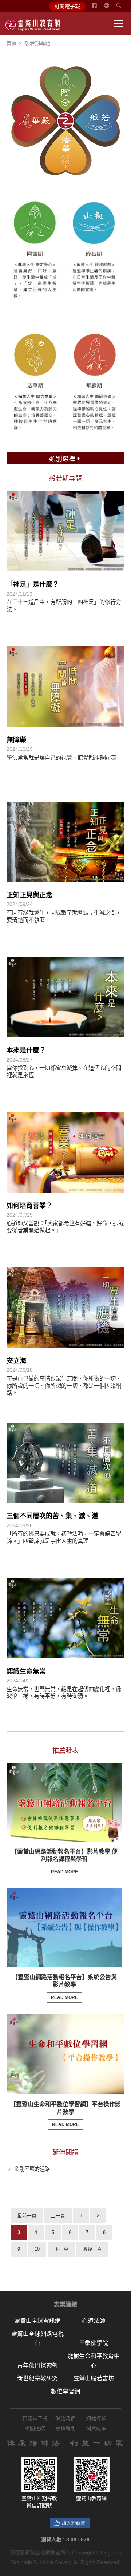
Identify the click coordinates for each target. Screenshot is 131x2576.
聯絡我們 (65, 2419)
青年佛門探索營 (37, 2366)
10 (37, 2249)
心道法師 (94, 2321)
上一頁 (58, 2216)
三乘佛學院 (94, 2343)
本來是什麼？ (26, 1050)
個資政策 (96, 2428)
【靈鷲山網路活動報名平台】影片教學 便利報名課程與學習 (64, 1862)
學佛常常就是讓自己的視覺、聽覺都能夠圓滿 (61, 758)
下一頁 (61, 2249)
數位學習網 (65, 2391)
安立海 (16, 1361)
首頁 (12, 43)
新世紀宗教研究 (37, 2378)
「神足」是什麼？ (33, 584)
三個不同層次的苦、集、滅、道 (52, 1516)
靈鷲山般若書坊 (94, 2378)
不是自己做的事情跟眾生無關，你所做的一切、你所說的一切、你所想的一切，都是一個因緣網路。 (64, 1386)
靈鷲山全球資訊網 (37, 2321)
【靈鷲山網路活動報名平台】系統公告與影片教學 (64, 1987)
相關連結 (35, 2428)
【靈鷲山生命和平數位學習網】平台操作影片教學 (65, 2114)
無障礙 (16, 740)
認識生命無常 (26, 1671)
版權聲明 (65, 2428)
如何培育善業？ (29, 1206)
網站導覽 (96, 2419)
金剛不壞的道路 (32, 2169)
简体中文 (111, 8)
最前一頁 (27, 2216)
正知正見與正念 (29, 895)
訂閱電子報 (67, 6)
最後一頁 (92, 2249)
